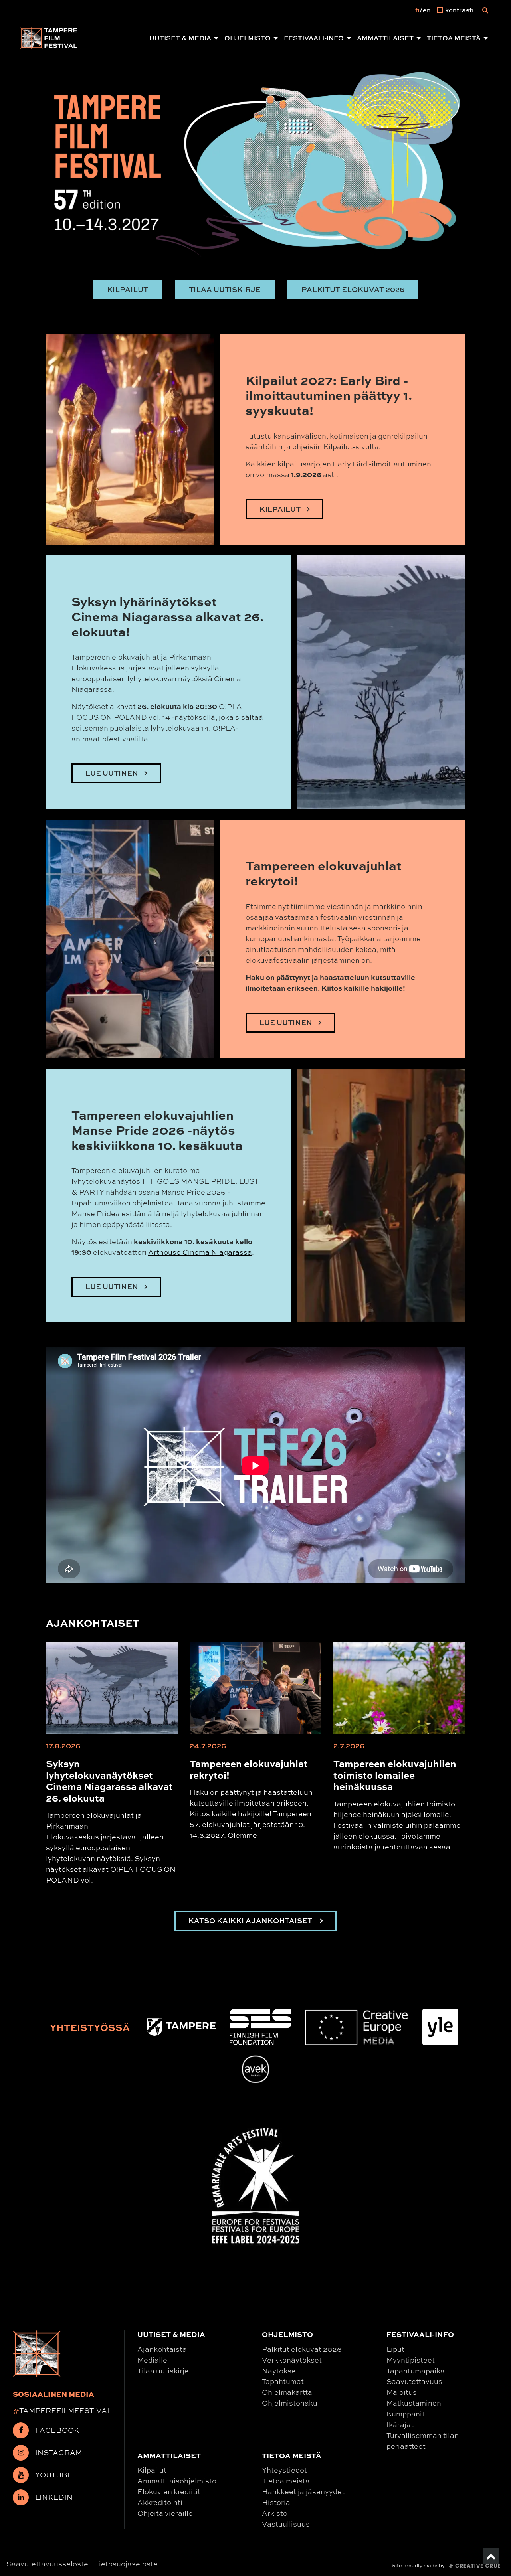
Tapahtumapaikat (417, 2371)
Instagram (58, 2452)
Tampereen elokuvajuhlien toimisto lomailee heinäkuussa (395, 1775)
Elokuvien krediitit (169, 2491)
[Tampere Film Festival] (49, 38)
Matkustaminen (414, 2403)
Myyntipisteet (411, 2360)
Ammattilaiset (385, 38)
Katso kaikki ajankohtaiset (251, 1921)
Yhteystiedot (284, 2470)
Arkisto (275, 2513)
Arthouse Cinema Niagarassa (200, 1252)
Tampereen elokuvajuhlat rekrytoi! (249, 1769)
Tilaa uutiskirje (225, 289)
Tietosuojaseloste (126, 2564)
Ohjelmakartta (287, 2392)
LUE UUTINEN (112, 773)
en (427, 10)
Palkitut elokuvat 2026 (353, 289)
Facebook (57, 2430)
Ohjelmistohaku (290, 2403)
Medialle (152, 2360)
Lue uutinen (286, 1022)
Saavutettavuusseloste (47, 2564)
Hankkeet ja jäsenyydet (303, 2491)
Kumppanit (406, 2414)
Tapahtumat (283, 2381)
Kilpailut (128, 289)
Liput (395, 2349)
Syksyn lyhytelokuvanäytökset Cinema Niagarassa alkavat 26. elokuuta (109, 1780)
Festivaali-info (314, 38)
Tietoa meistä (454, 38)
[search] (485, 10)
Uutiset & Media (180, 38)
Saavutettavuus (414, 2381)
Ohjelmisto (248, 38)
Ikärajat (400, 2424)
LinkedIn (54, 2497)
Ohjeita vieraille (165, 2513)
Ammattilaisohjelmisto (177, 2481)
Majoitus (402, 2392)
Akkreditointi (160, 2502)
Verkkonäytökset (292, 2360)
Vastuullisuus (286, 2524)
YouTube (54, 2475)
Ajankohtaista (162, 2349)
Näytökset (280, 2371)
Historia (276, 2502)
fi (417, 10)
